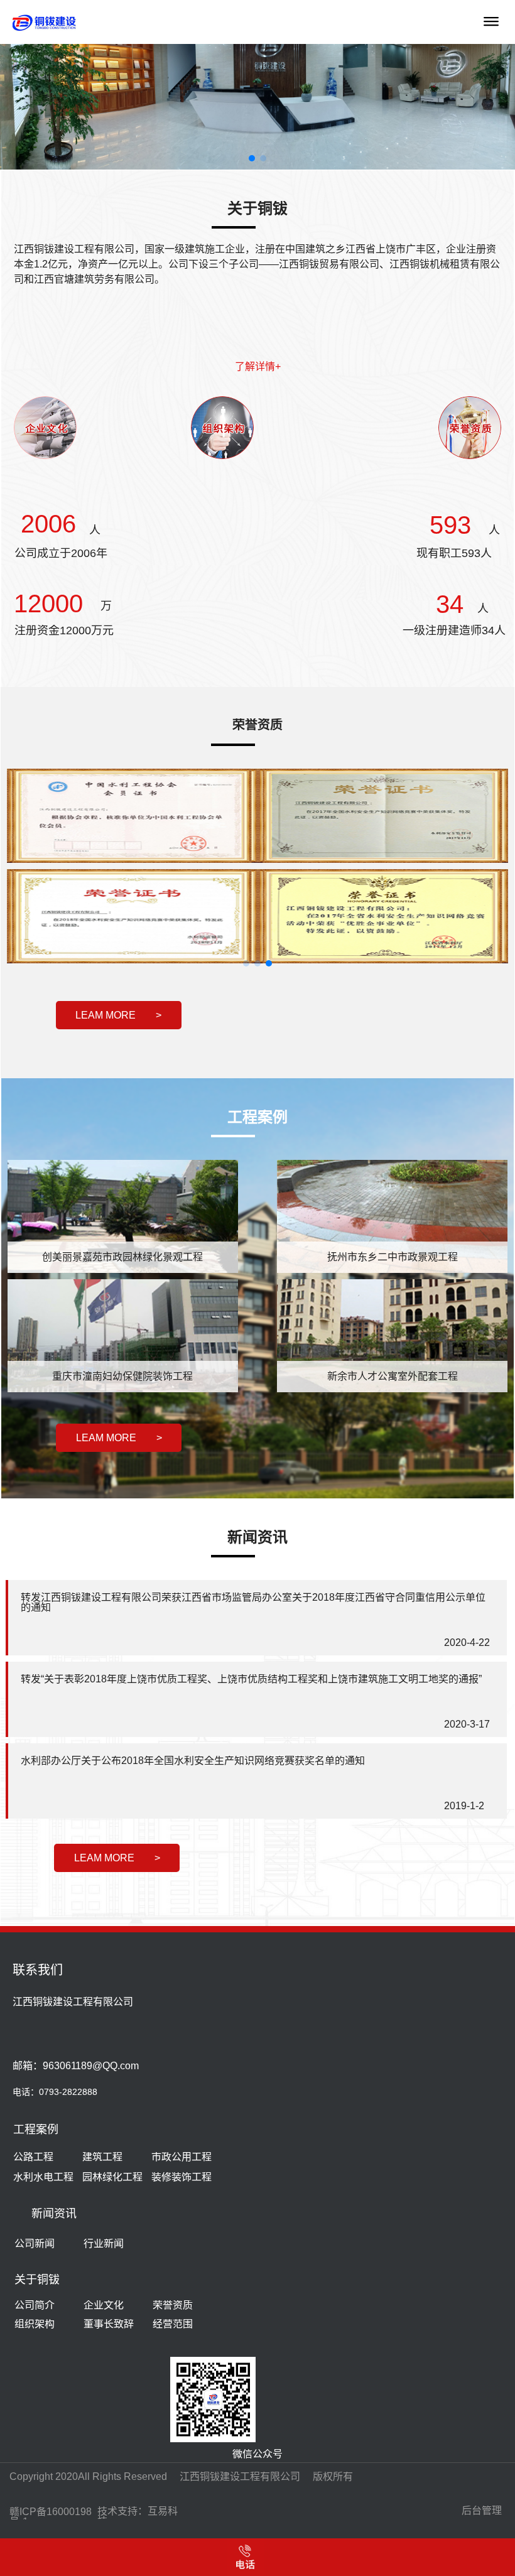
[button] (25, 112)
